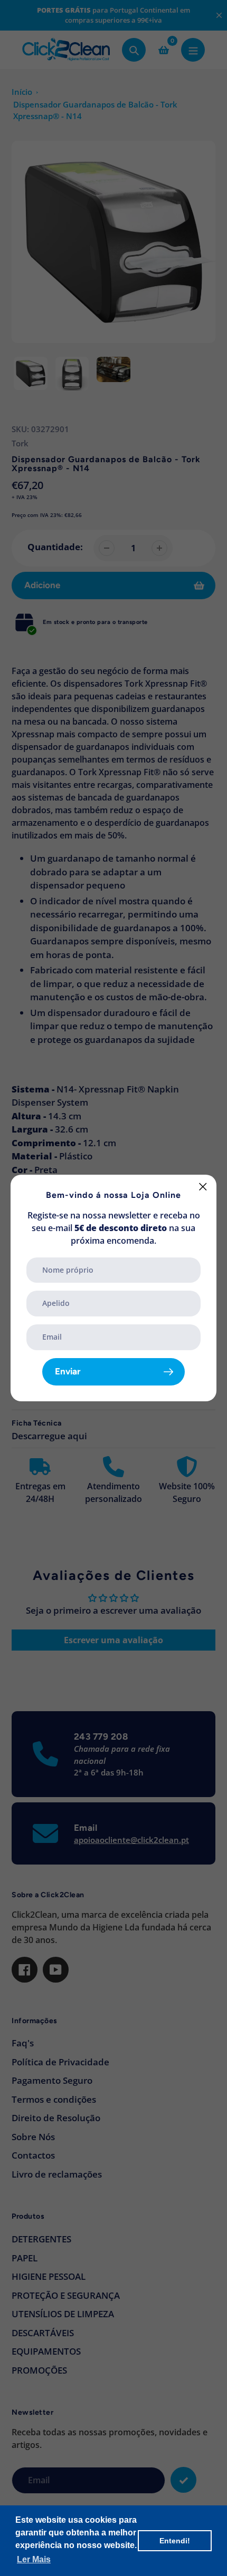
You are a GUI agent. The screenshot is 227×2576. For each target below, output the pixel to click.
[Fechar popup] (203, 1187)
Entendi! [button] (175, 2541)
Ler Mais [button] (34, 2559)
